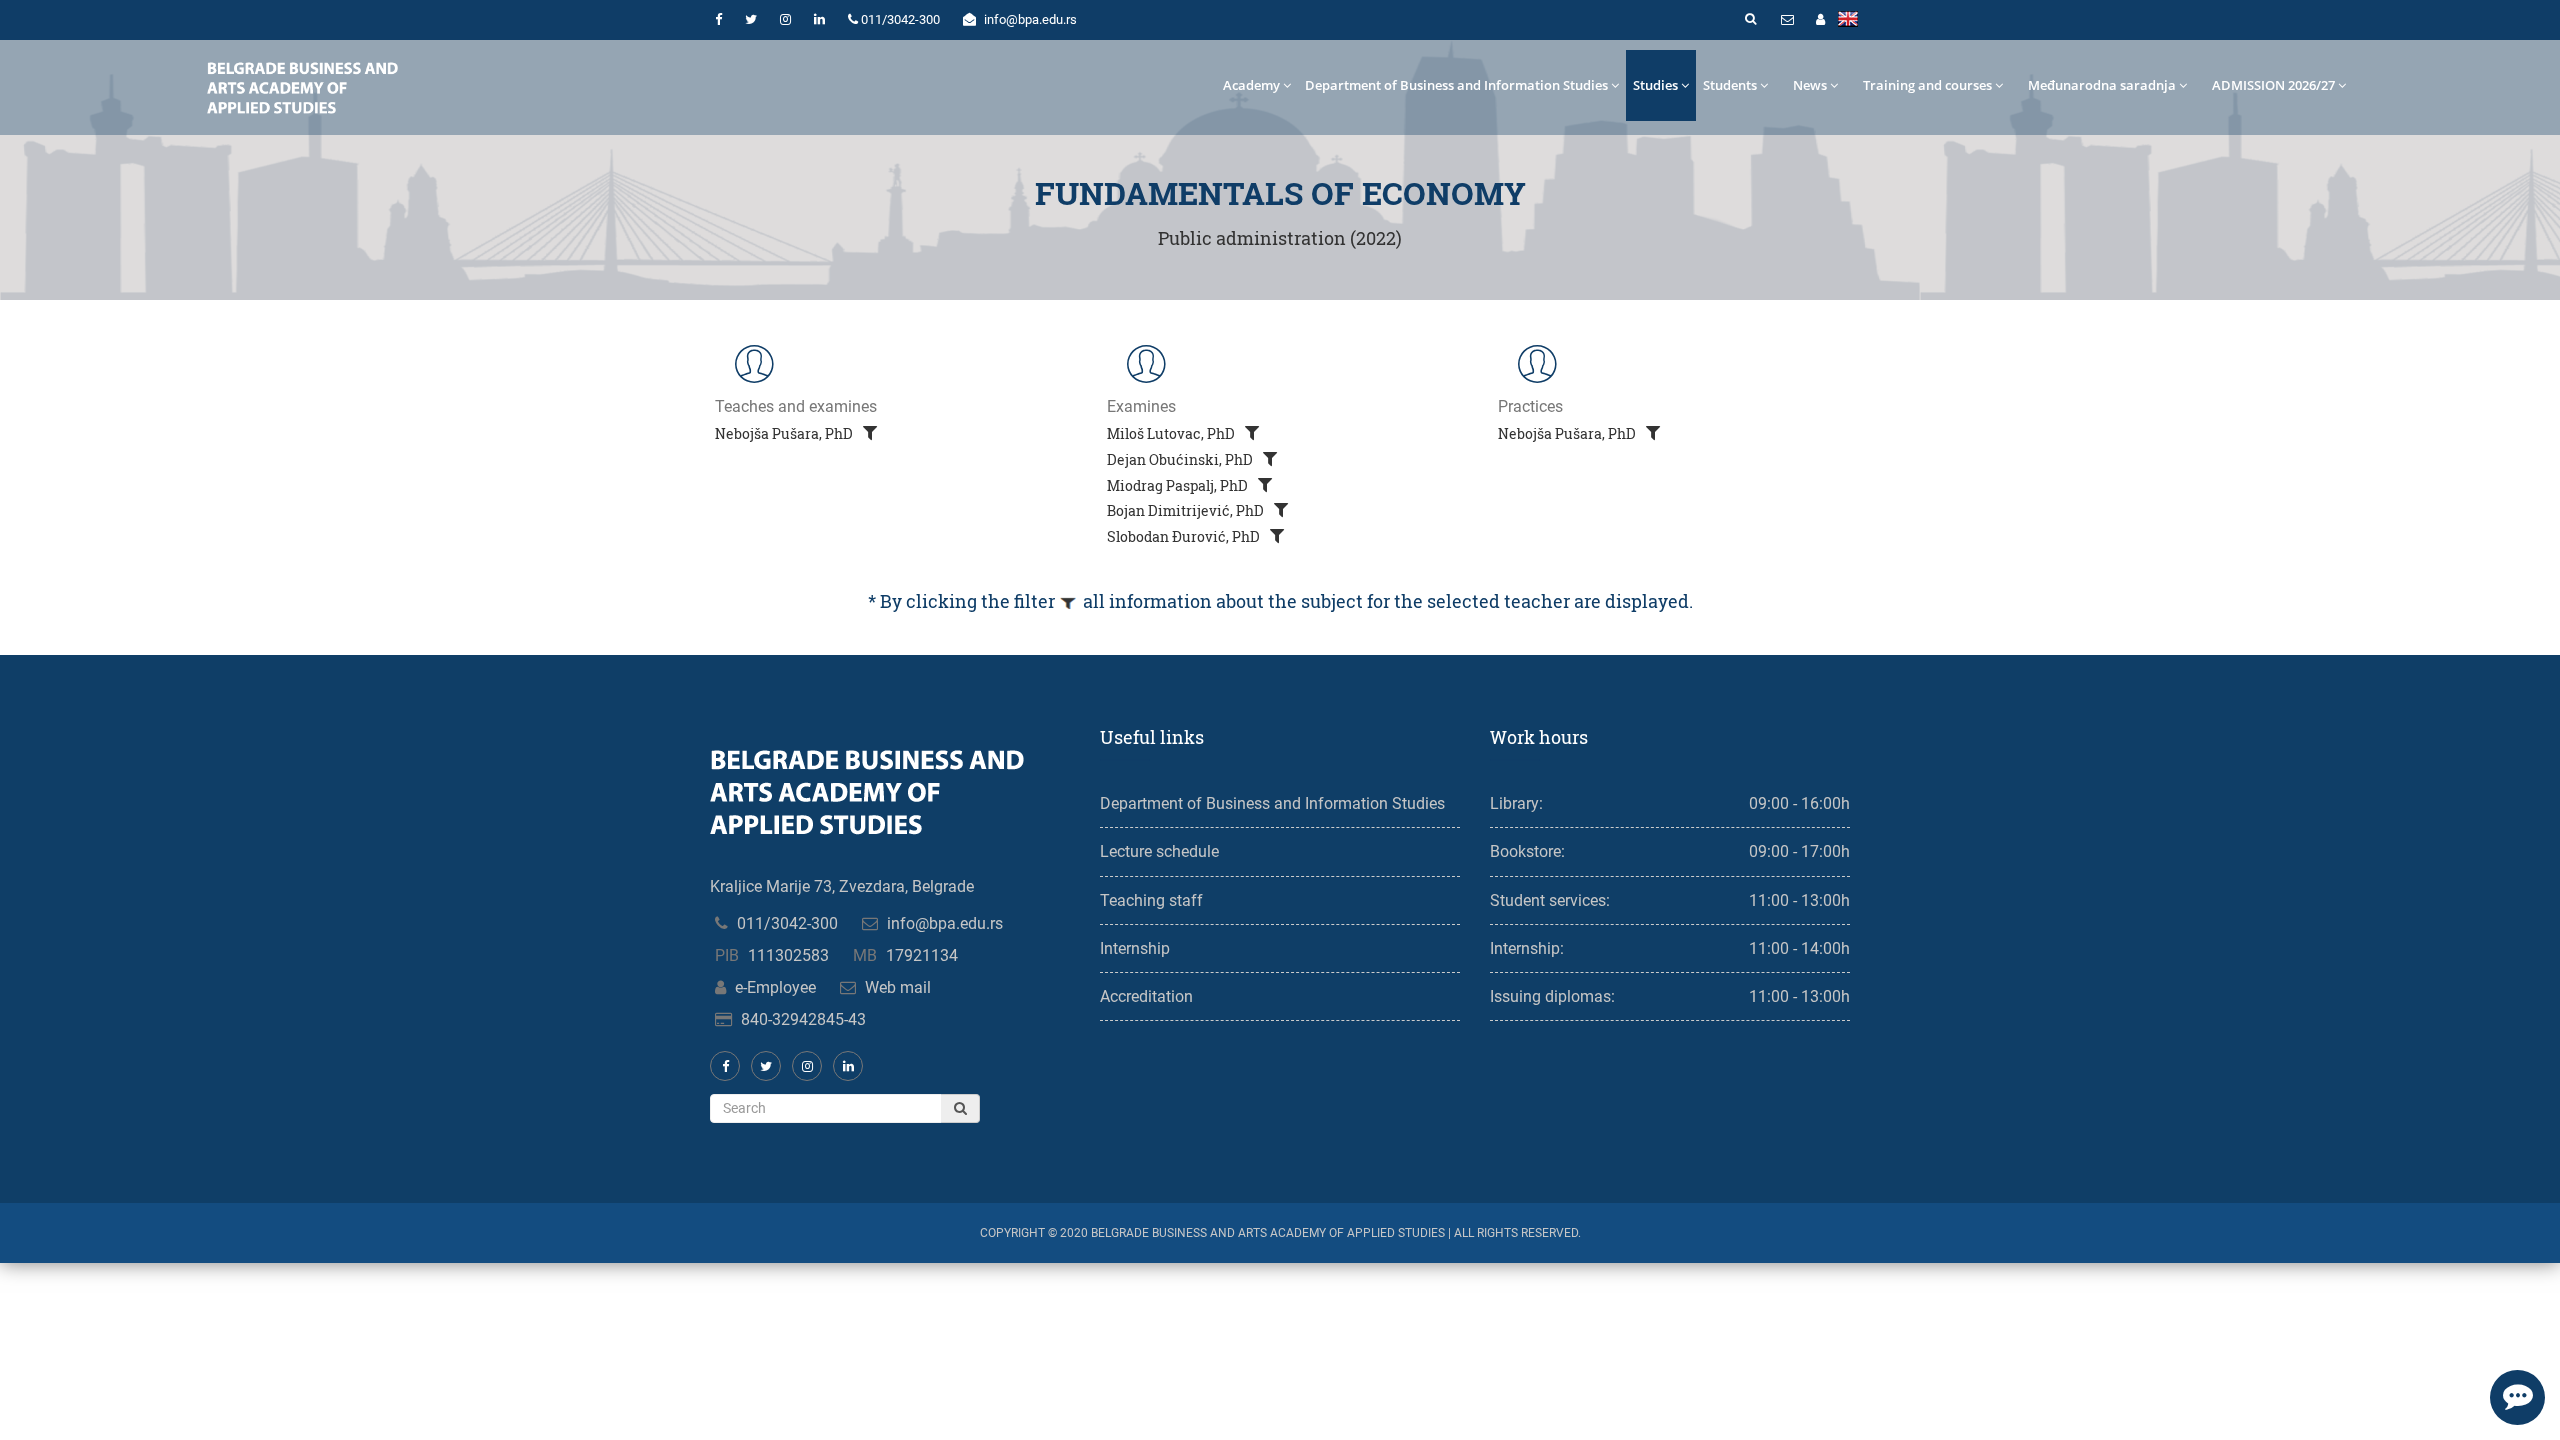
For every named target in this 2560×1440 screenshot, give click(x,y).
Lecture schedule (1159, 851)
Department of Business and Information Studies (1456, 85)
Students (1730, 85)
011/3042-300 (787, 923)
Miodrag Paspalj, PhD (1179, 485)
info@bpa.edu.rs (945, 923)
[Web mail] (1787, 20)
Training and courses (1927, 85)
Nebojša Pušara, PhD (785, 433)
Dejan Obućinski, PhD (1181, 459)
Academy (1251, 85)
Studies (1655, 85)
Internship (1135, 948)
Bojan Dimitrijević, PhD (1187, 510)
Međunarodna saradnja (2102, 85)
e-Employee (775, 987)
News (1810, 85)
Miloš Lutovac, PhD (1172, 433)
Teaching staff (1151, 900)
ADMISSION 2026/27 (2273, 85)
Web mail (898, 987)
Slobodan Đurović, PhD (1185, 536)
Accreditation (1146, 996)
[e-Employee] (1820, 20)
